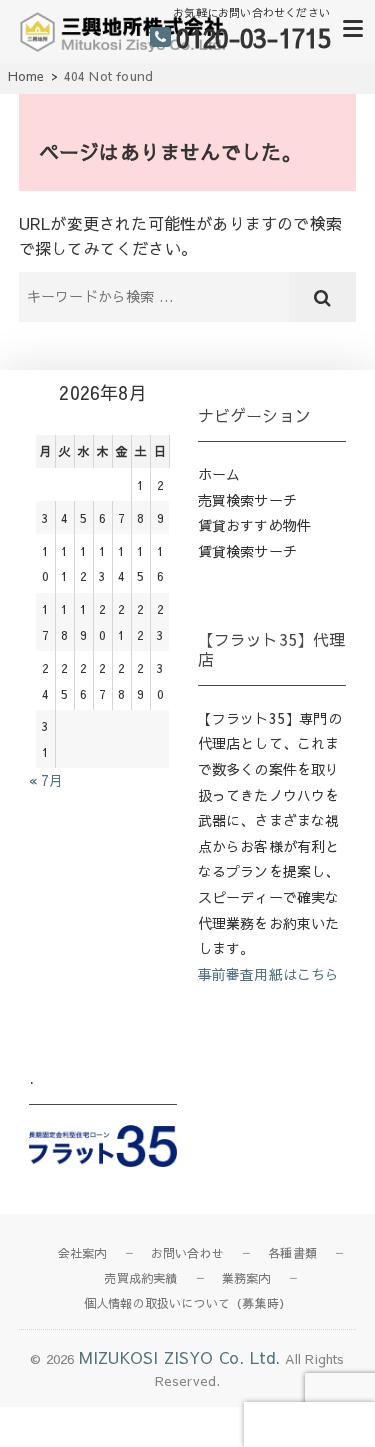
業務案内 (246, 1278)
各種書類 (292, 1253)
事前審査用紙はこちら (269, 974)
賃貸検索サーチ (247, 551)
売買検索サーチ (247, 500)
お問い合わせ (187, 1253)
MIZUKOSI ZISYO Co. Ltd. (180, 1357)
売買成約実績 (140, 1278)
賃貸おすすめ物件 (255, 525)
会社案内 (82, 1253)
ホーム (219, 474)
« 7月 (46, 780)
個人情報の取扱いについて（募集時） (187, 1303)
